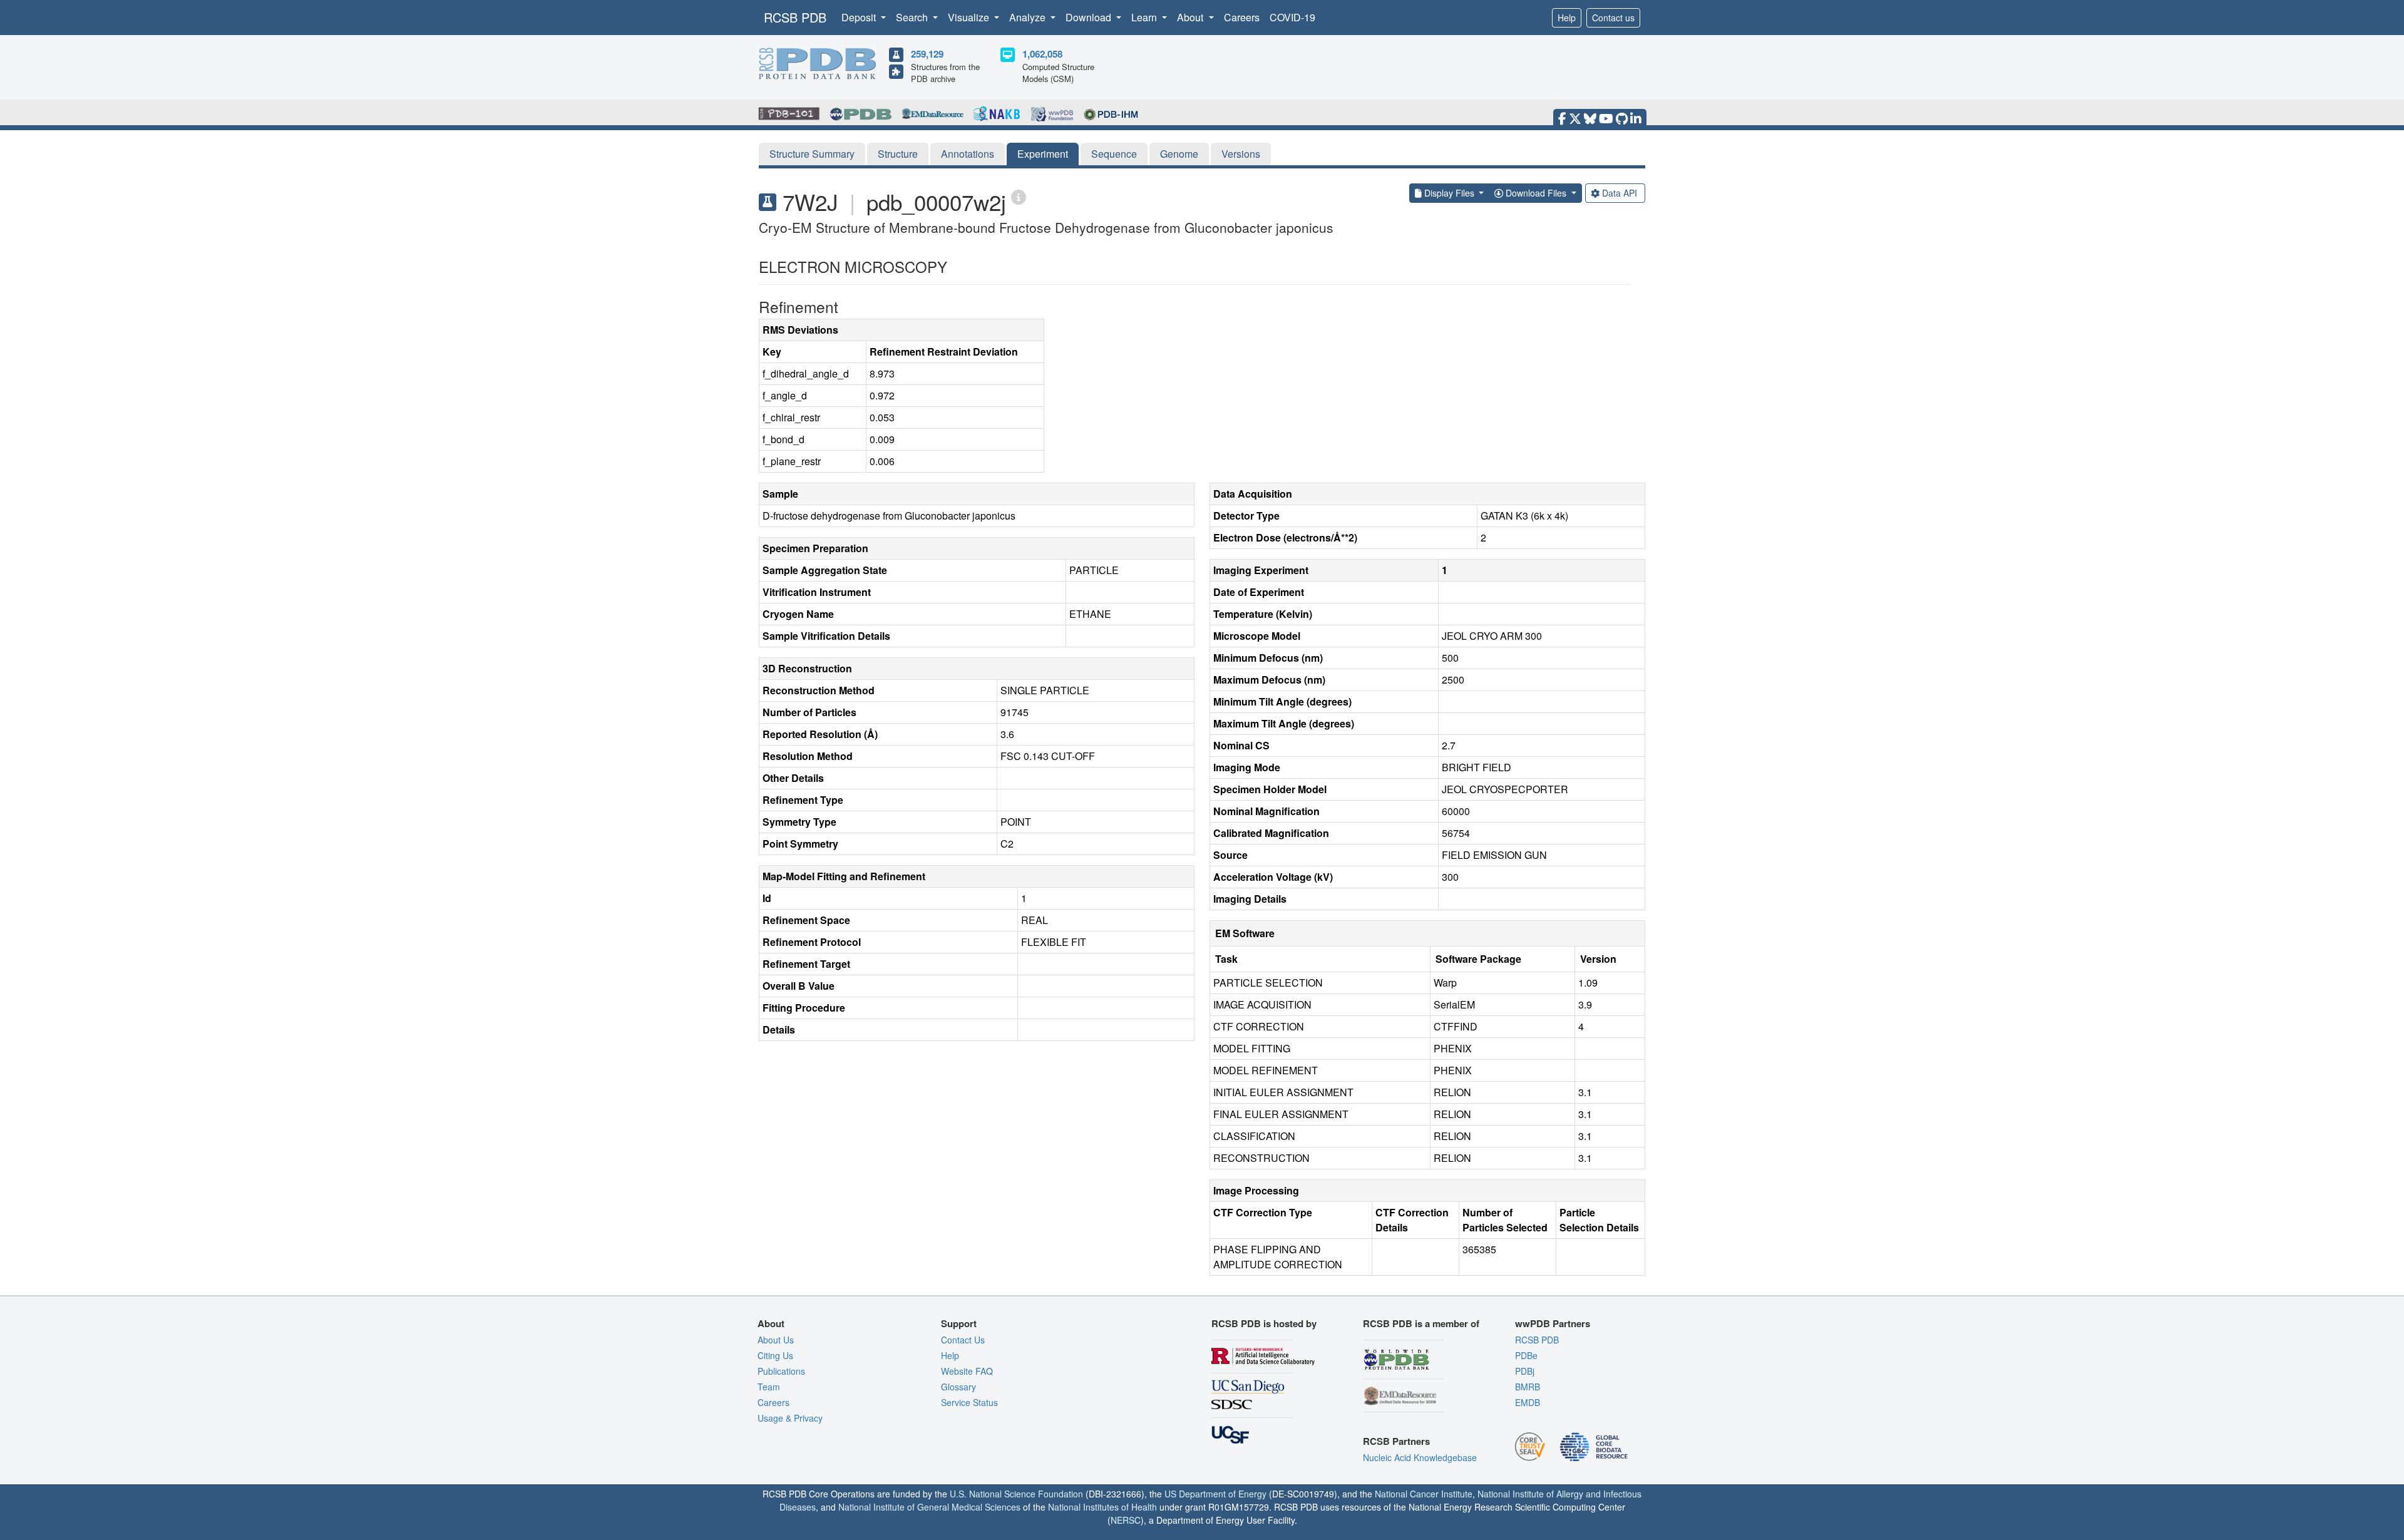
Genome (1179, 154)
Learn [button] (1145, 17)
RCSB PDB (795, 17)
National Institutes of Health (1102, 1507)
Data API (1620, 193)
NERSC (1126, 1520)
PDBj (1525, 1371)
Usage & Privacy (790, 1418)
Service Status (969, 1402)
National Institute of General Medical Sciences (929, 1507)
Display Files (1449, 193)
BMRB (1528, 1387)
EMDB (1528, 1402)
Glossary (958, 1387)
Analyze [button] (1029, 17)
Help (1567, 18)
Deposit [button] (860, 17)
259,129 (927, 54)
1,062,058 (1042, 54)
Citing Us (775, 1355)
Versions (1241, 154)
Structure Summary (812, 154)
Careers (1242, 17)
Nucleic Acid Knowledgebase (1420, 1457)
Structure (898, 154)
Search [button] (913, 17)
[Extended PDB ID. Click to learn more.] (1019, 196)
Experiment (1043, 154)
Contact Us (963, 1340)
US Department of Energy (1215, 1494)
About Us (776, 1340)
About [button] (1191, 17)
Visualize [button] (970, 17)
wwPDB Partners (1553, 1323)
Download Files (1536, 193)
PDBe (1526, 1355)
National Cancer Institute (1424, 1494)
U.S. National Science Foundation (1016, 1494)
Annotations (968, 154)
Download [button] (1090, 17)
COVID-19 (1292, 17)
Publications (781, 1371)
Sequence (1114, 154)
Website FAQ (967, 1371)
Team (769, 1387)
